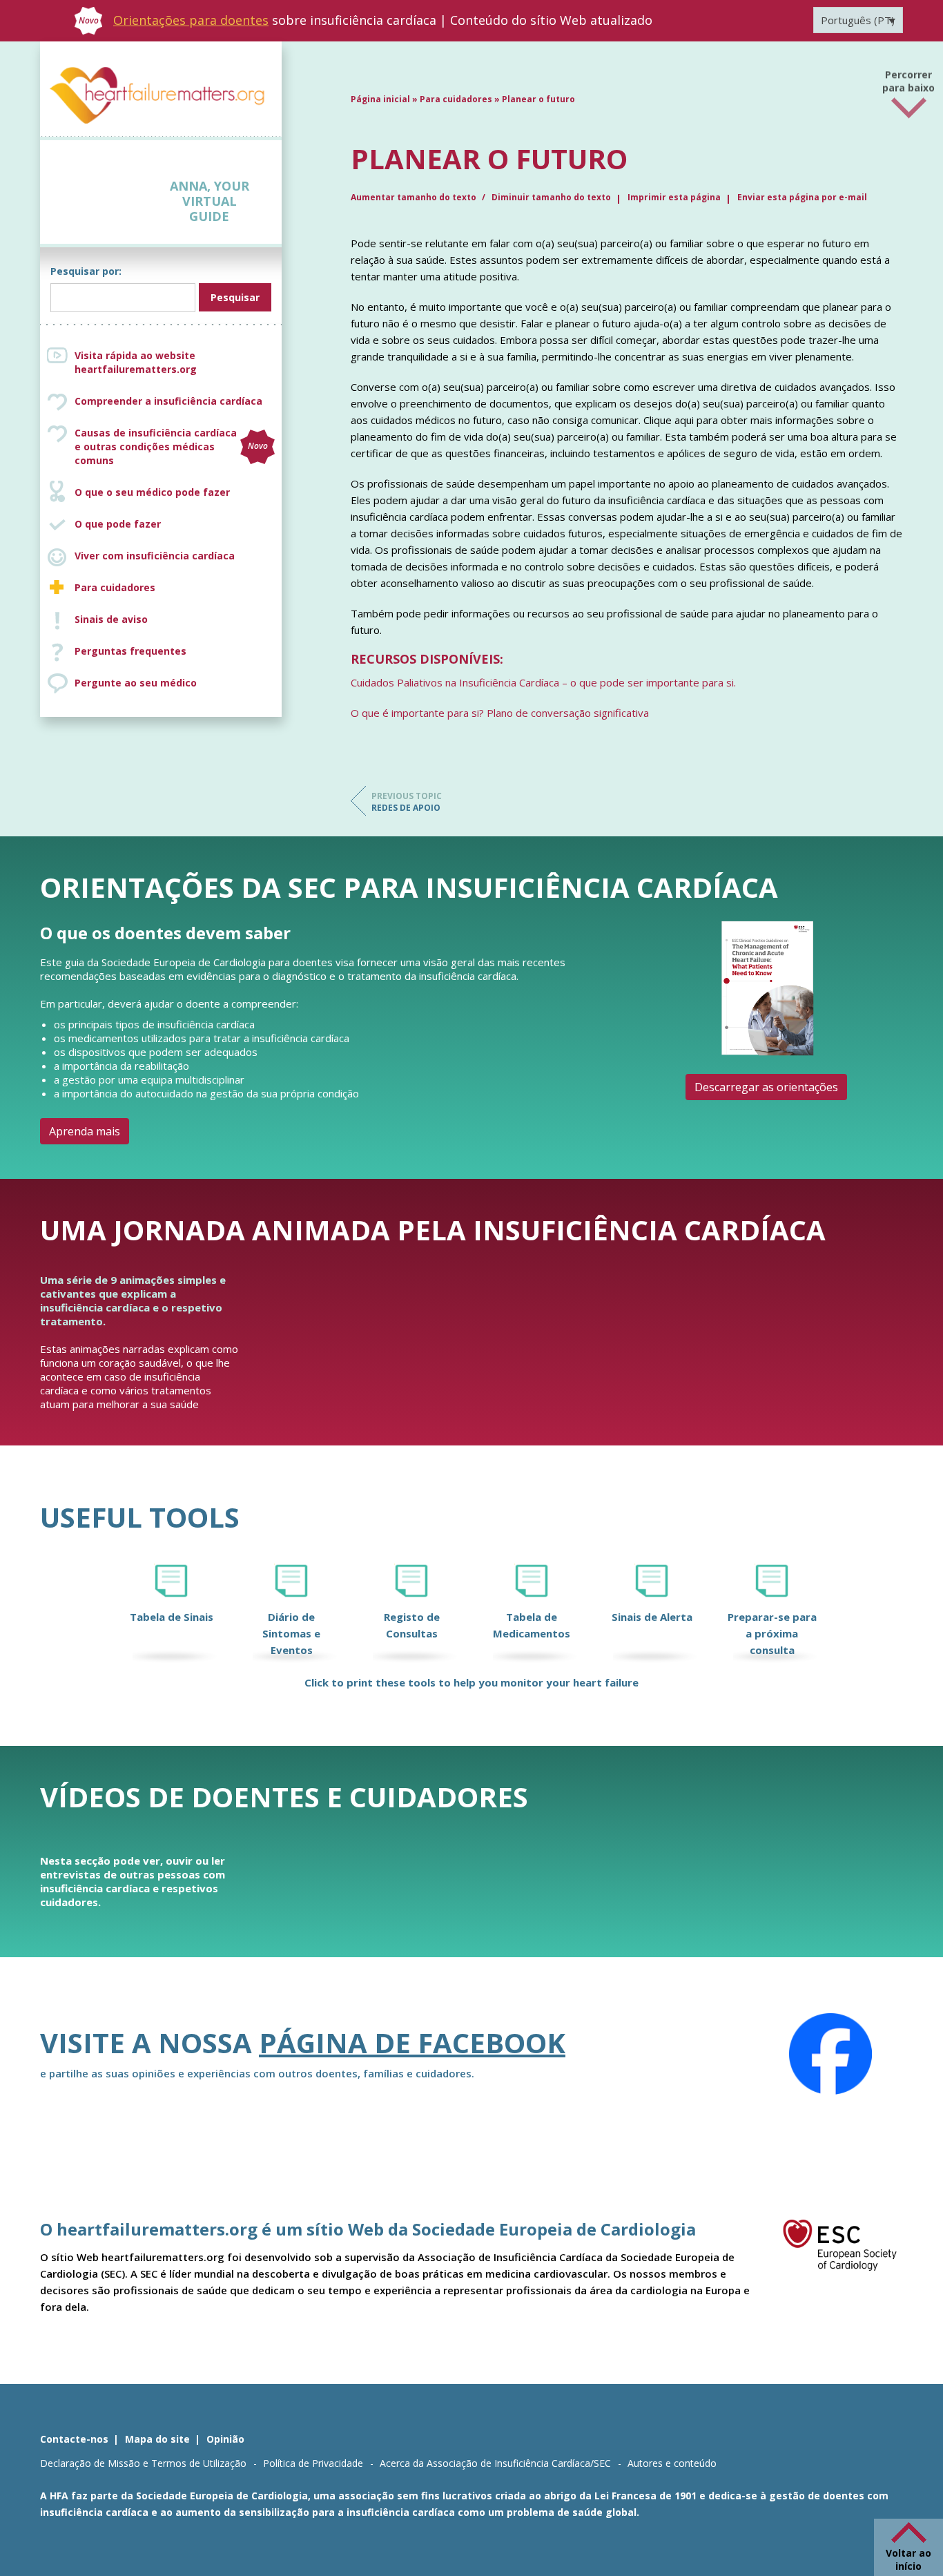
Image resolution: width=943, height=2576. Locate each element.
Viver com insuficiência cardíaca (155, 556)
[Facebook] (830, 2054)
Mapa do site (157, 2439)
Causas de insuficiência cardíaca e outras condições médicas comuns (171, 446)
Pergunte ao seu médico (136, 683)
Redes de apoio (407, 802)
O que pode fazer (118, 524)
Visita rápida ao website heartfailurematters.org (136, 362)
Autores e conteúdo (672, 2463)
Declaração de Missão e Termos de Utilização (143, 2463)
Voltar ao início (908, 2559)
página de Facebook (412, 2042)
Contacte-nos (74, 2439)
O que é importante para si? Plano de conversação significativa (500, 713)
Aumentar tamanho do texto (415, 197)
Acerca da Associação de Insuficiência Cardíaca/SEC (495, 2463)
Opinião (225, 2439)
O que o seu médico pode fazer (152, 492)
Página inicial (380, 99)
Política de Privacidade (313, 2463)
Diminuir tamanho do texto (551, 197)
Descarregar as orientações (766, 1087)
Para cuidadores (115, 587)
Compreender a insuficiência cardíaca (168, 401)
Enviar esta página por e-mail (802, 197)
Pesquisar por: (86, 271)
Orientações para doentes (191, 20)
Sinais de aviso (111, 619)
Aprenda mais (85, 1131)
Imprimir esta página (674, 197)
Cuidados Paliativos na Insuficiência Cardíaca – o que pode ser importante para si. (543, 682)
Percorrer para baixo (908, 77)
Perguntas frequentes (130, 651)
